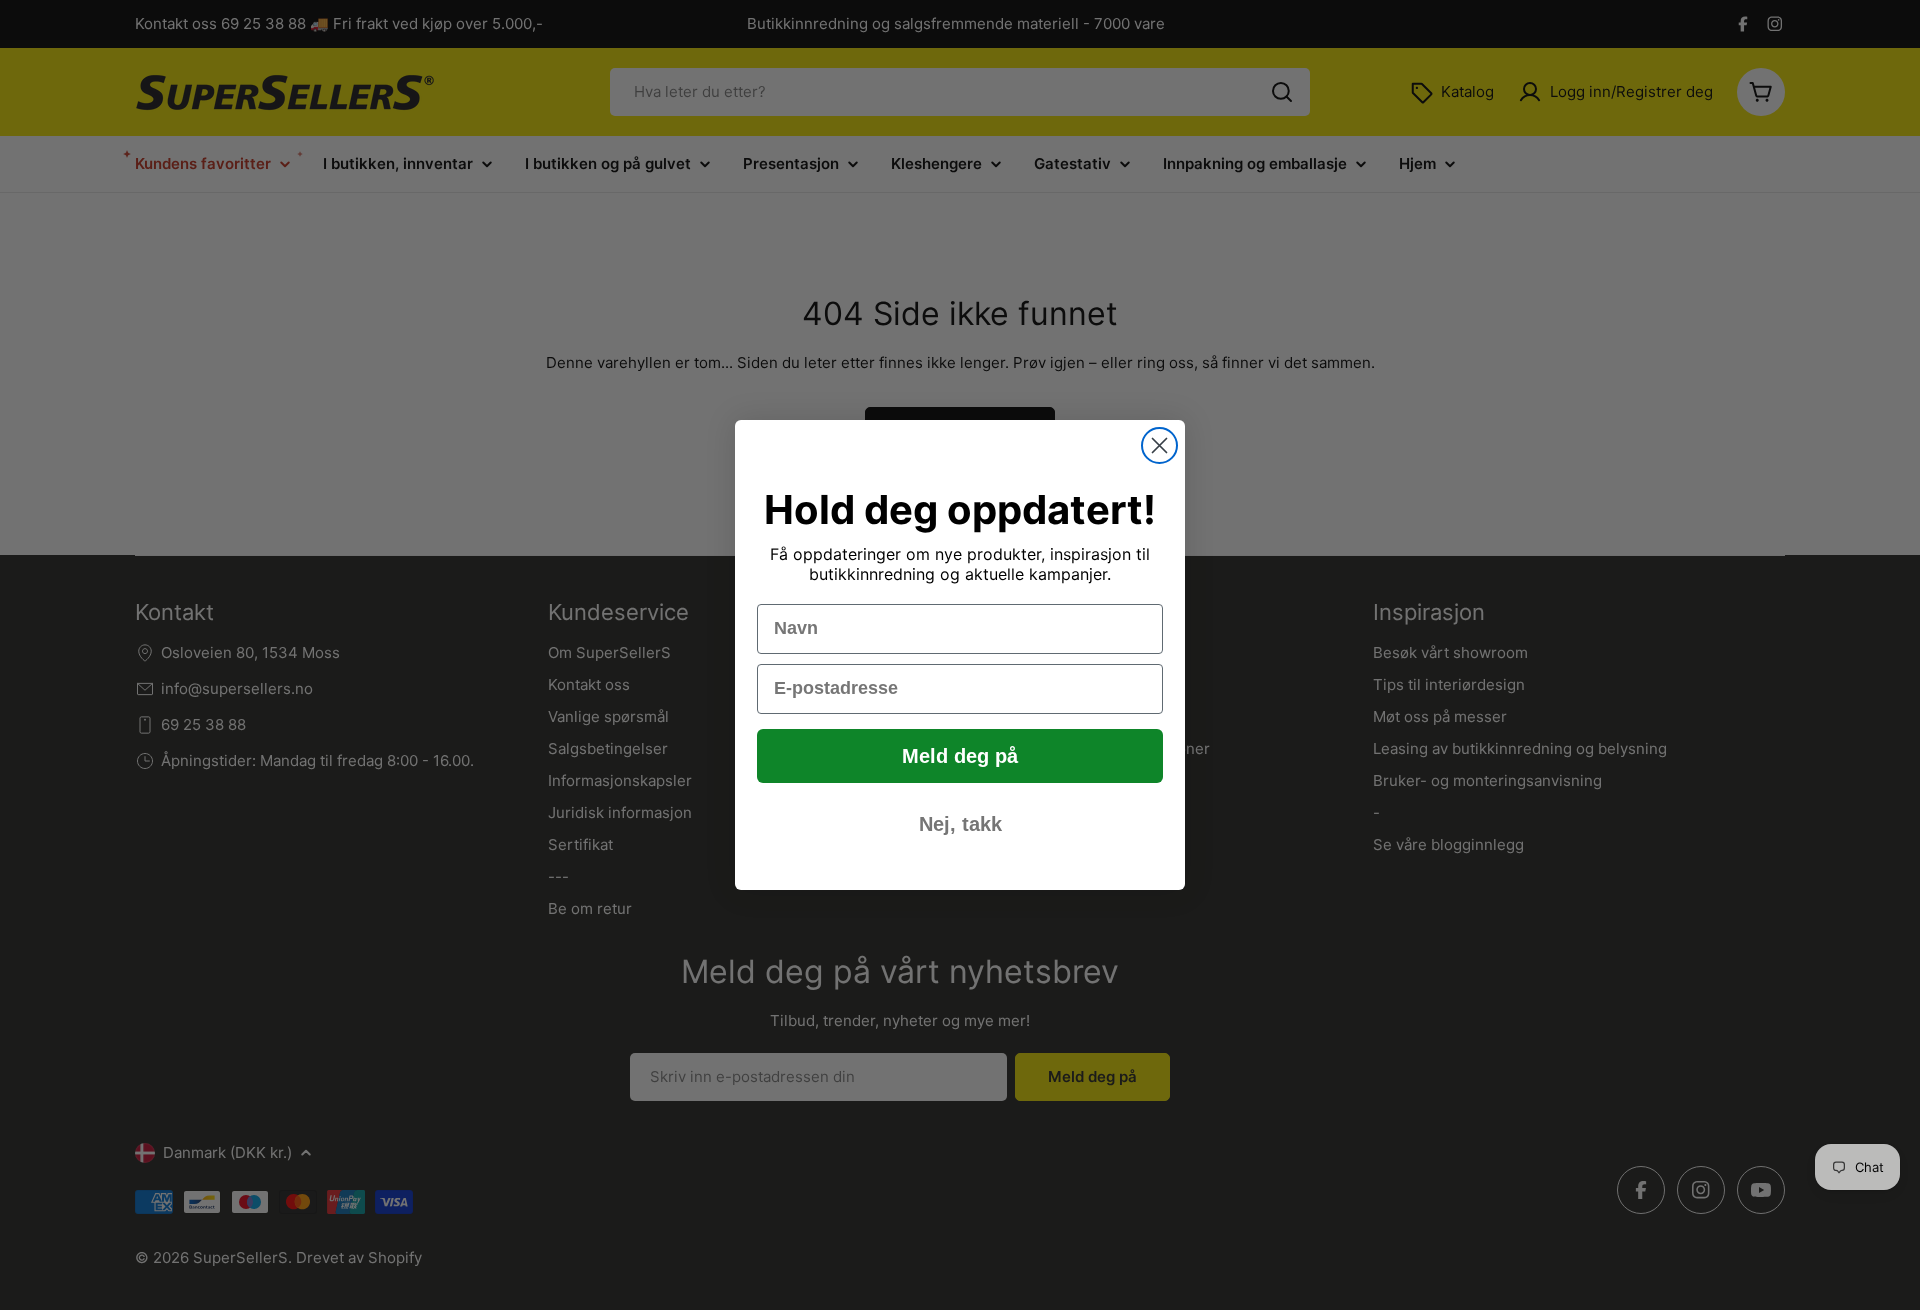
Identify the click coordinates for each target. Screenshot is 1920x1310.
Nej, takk (960, 824)
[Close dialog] (1159, 445)
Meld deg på (960, 756)
